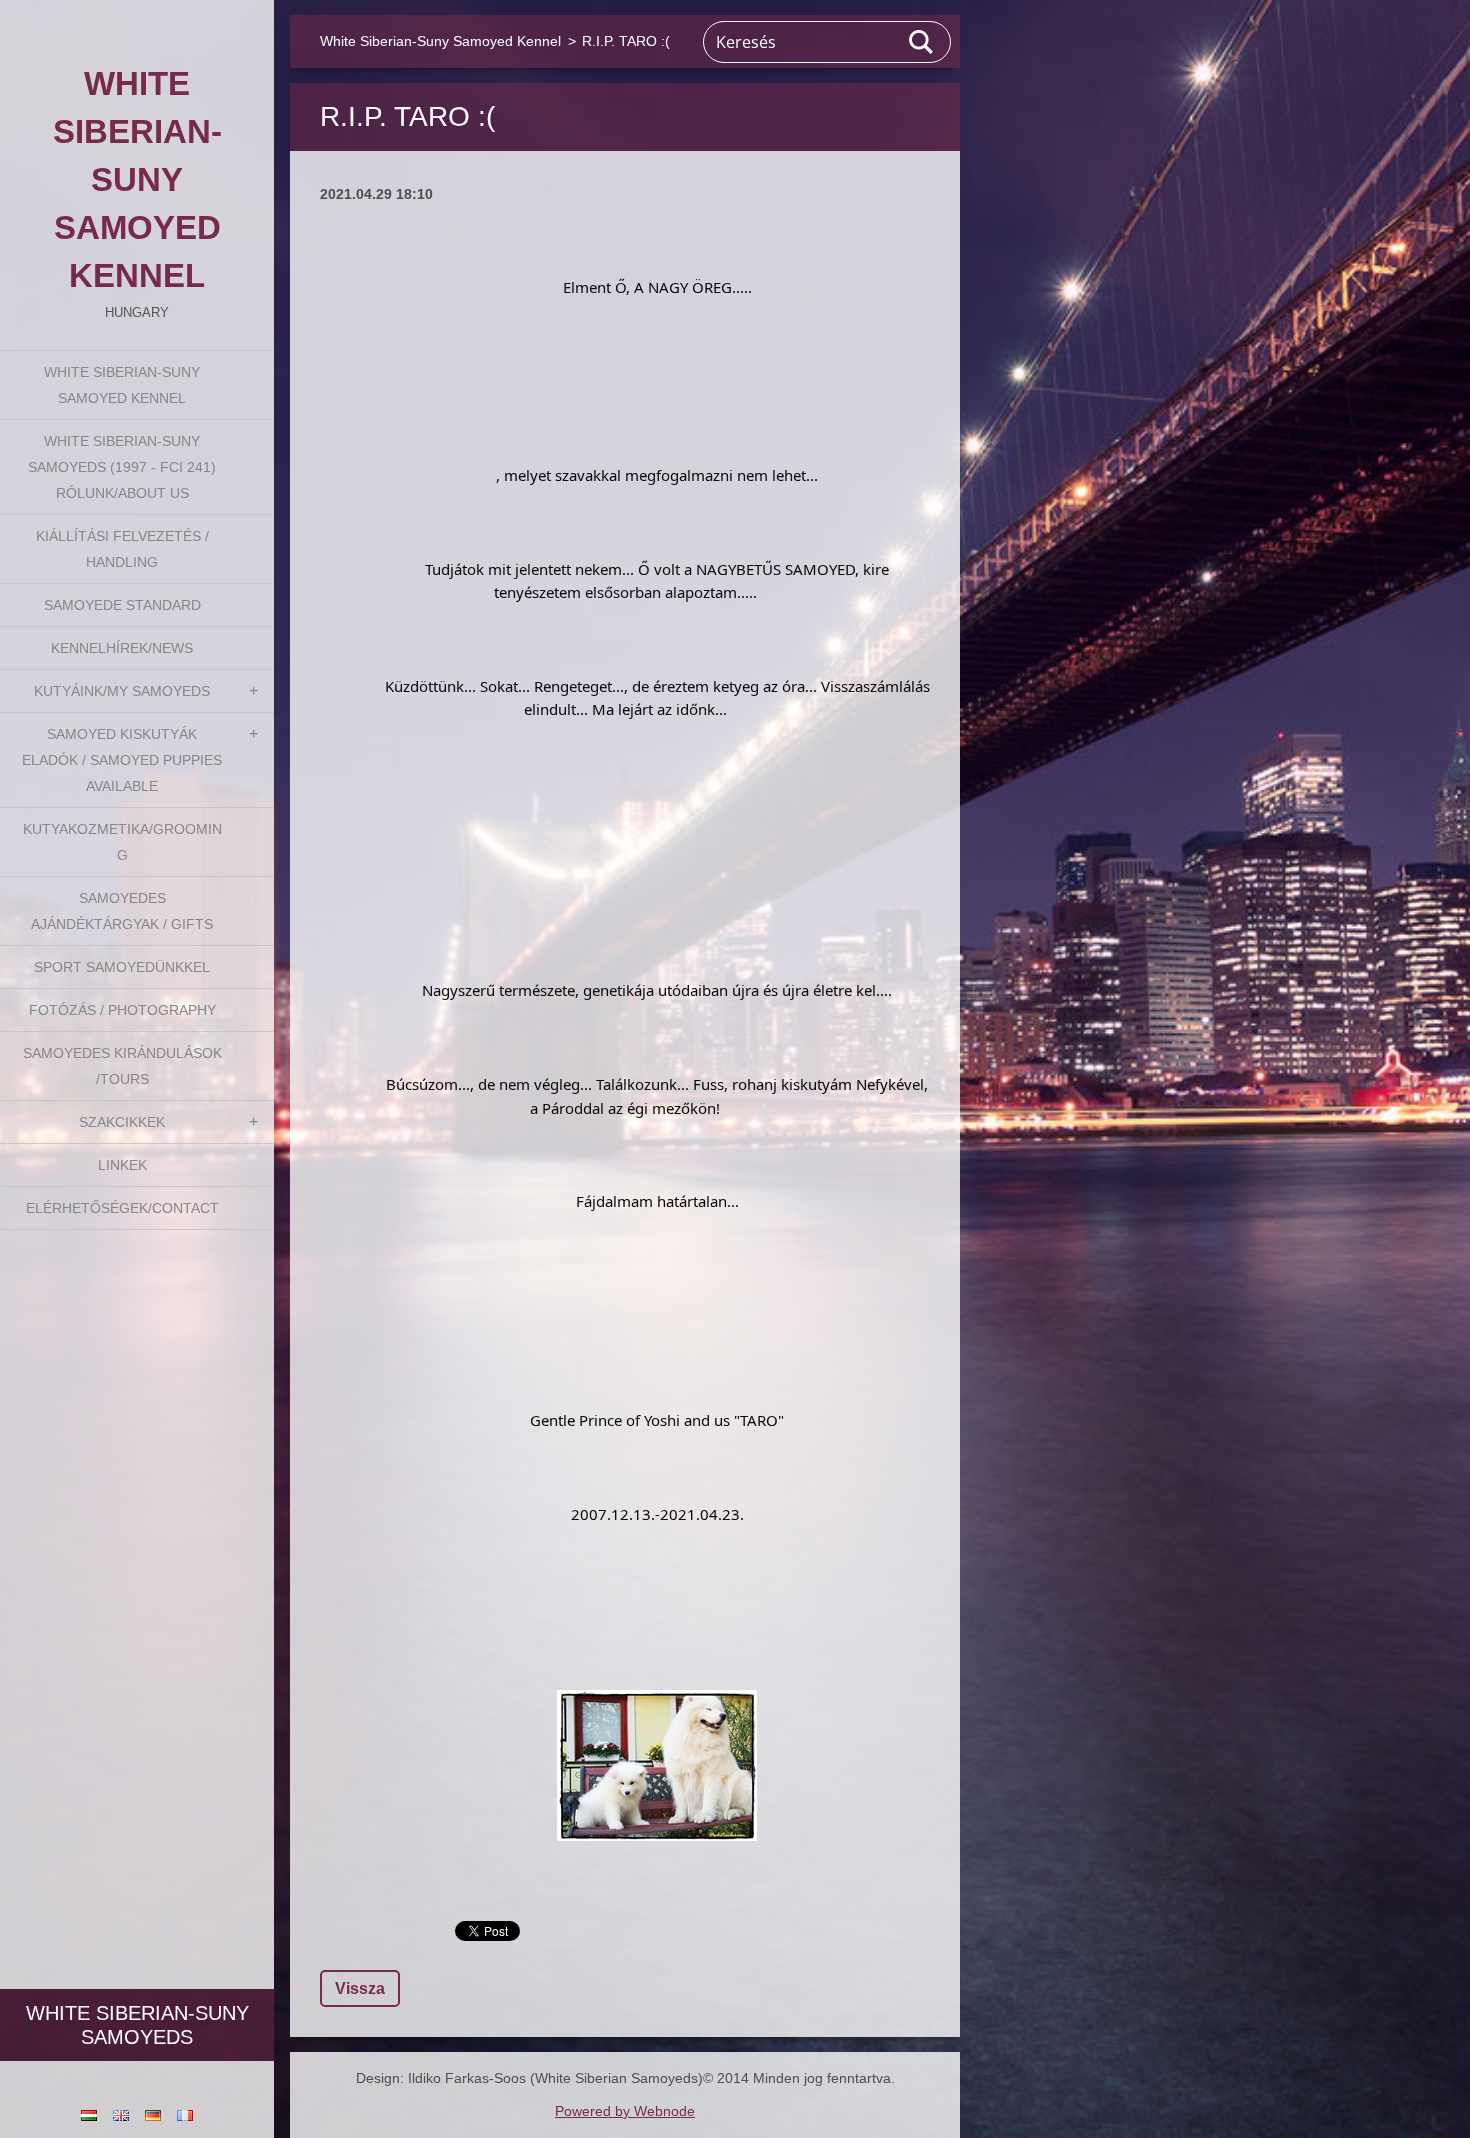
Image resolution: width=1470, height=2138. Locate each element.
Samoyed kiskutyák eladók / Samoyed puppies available (122, 760)
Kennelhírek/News (122, 648)
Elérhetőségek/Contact (122, 1208)
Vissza (360, 1988)
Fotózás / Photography (122, 1010)
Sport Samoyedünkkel (122, 967)
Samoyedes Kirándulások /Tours (122, 1066)
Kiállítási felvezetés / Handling (122, 549)
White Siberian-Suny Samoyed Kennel (122, 385)
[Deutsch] (153, 2115)
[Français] (185, 2115)
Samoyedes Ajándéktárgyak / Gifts (122, 911)
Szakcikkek (122, 1122)
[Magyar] (89, 2115)
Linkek (122, 1165)
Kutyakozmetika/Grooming (122, 842)
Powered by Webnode (625, 2111)
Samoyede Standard (122, 605)
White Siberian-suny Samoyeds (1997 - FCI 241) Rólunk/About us (122, 467)
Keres (922, 42)
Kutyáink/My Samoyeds (122, 691)
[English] (121, 2115)
